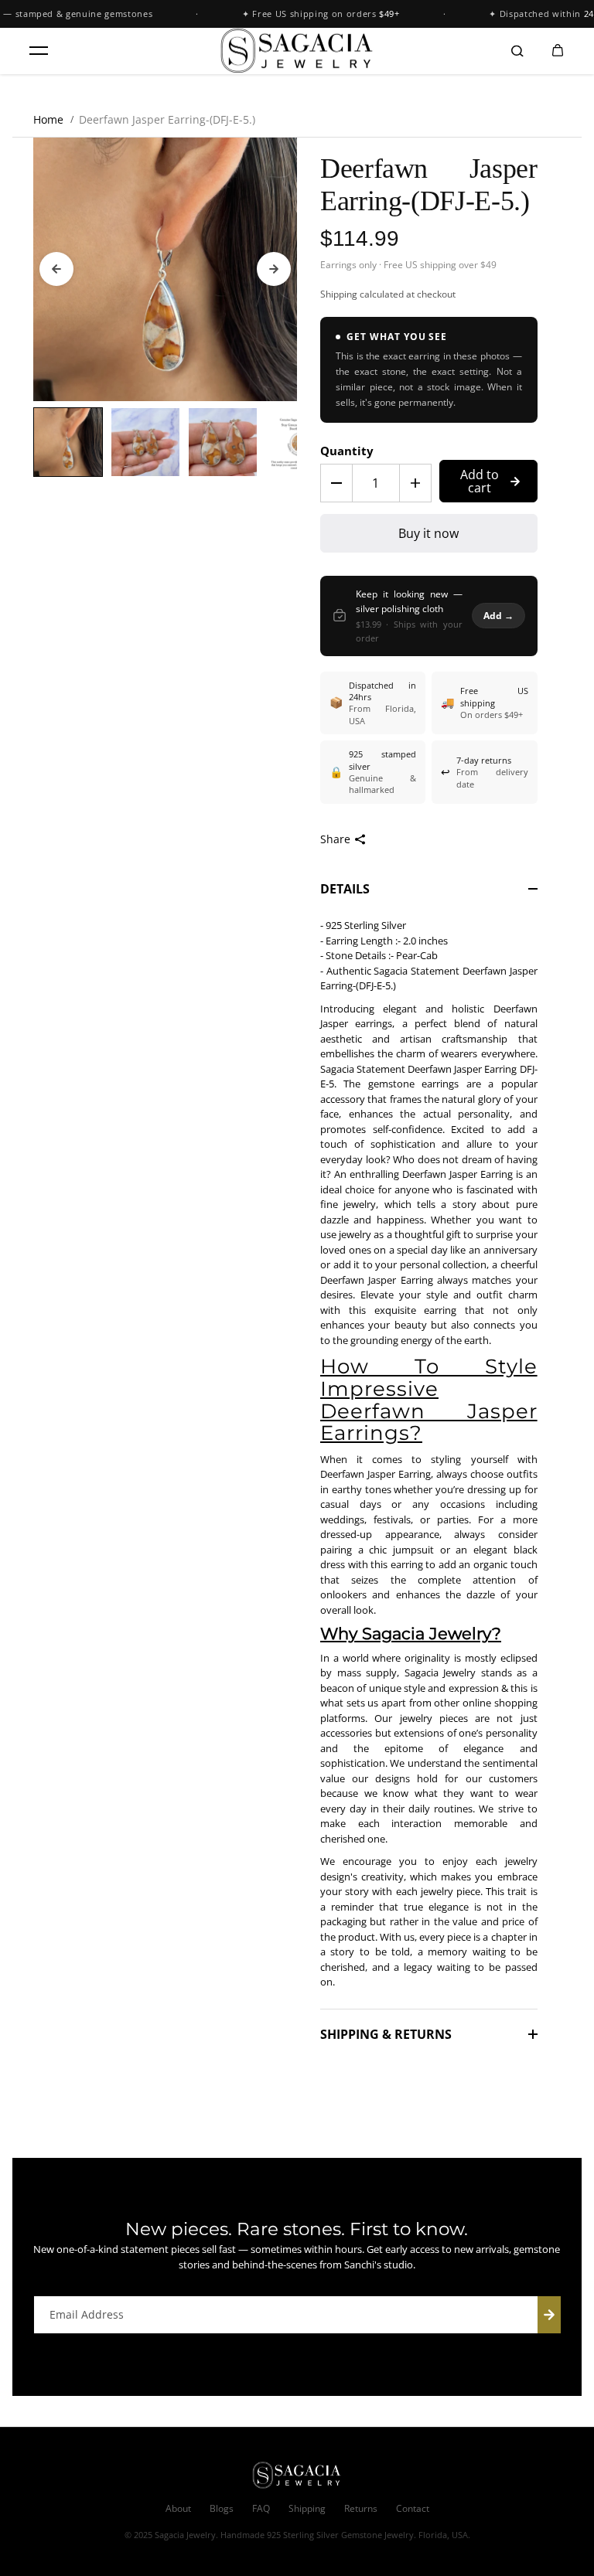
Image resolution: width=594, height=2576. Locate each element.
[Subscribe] (549, 2315)
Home (48, 119)
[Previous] (56, 269)
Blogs (222, 2508)
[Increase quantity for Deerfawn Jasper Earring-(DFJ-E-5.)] (415, 483)
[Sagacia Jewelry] (297, 51)
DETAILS (345, 889)
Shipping (339, 294)
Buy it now (428, 533)
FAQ (261, 2508)
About (178, 2508)
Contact (413, 2508)
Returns (361, 2508)
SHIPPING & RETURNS (386, 2034)
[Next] (274, 269)
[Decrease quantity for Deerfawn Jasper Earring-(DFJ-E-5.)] (336, 483)
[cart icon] (558, 51)
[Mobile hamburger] (39, 51)
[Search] (517, 51)
